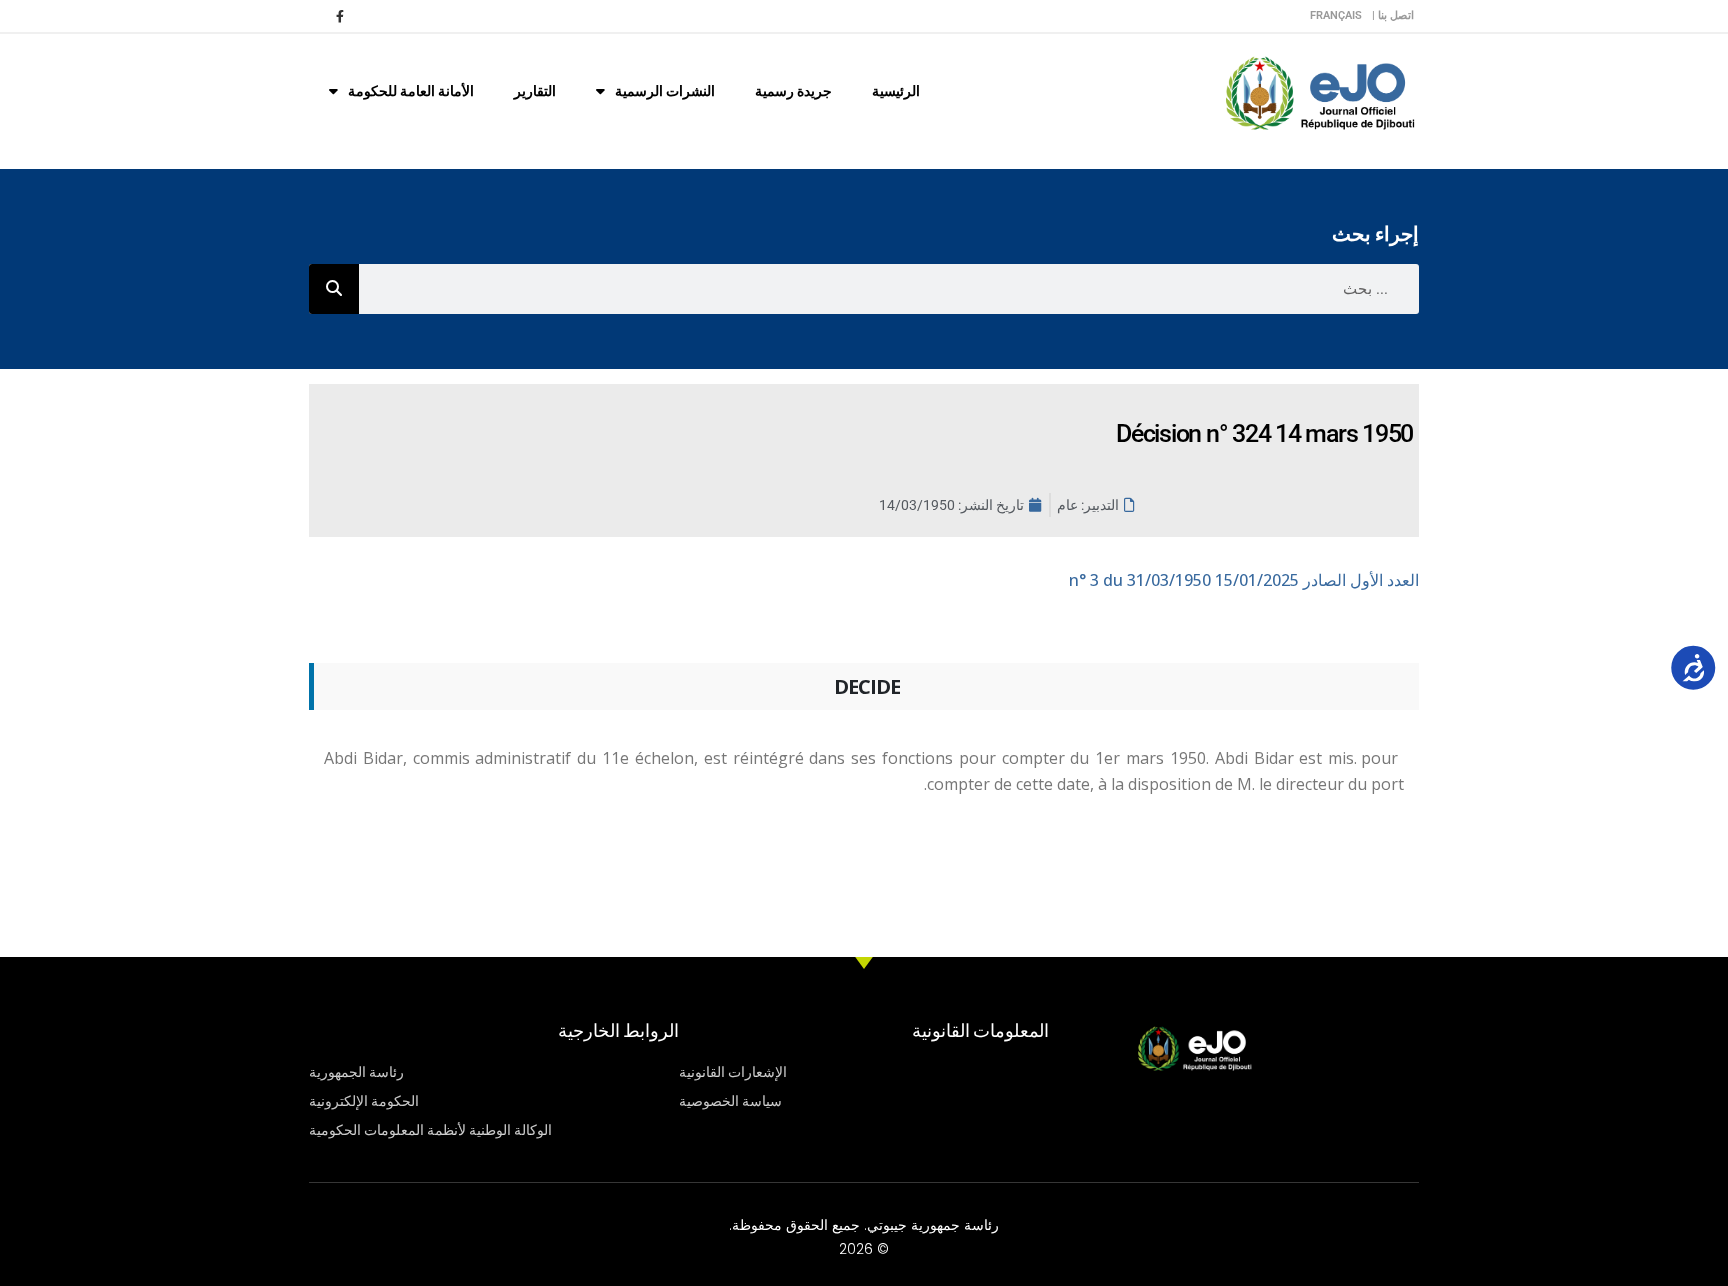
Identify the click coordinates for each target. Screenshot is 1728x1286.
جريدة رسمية (793, 91)
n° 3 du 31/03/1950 (1244, 580)
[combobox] (889, 289)
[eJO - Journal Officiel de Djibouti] (1319, 91)
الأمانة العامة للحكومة (411, 91)
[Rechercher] (334, 289)
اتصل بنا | (1393, 15)
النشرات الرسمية (665, 91)
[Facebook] (340, 16)
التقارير (535, 91)
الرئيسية (896, 91)
